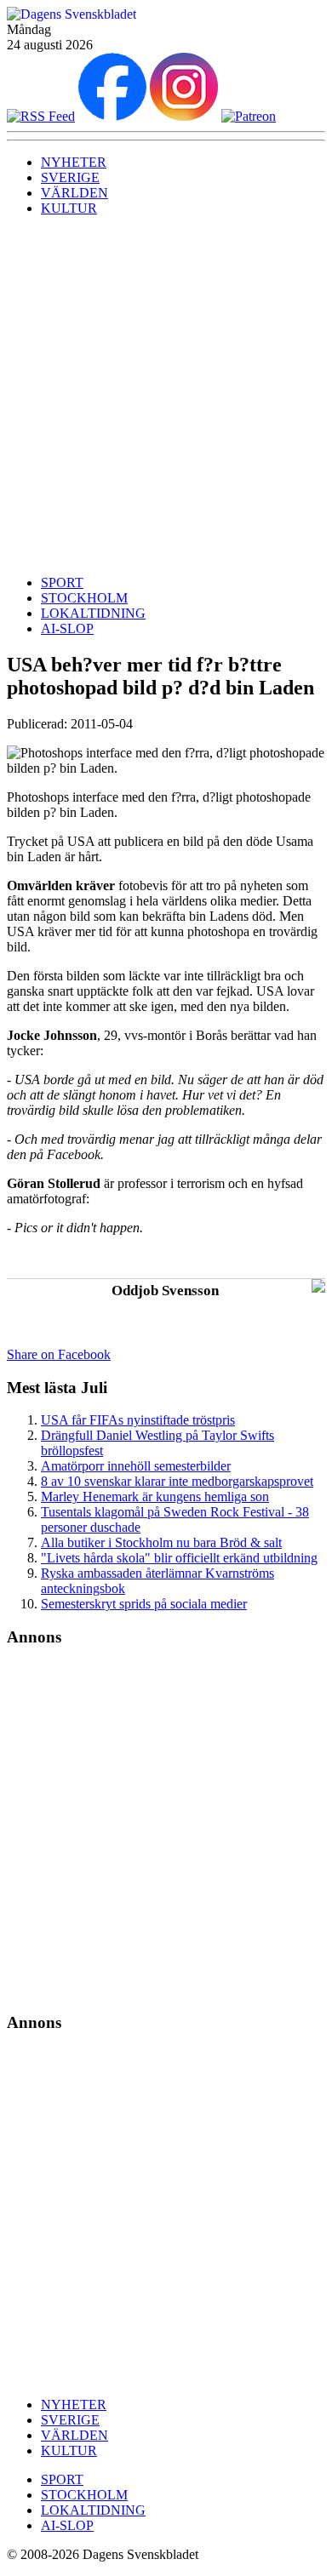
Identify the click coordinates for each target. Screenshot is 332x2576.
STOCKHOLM (84, 598)
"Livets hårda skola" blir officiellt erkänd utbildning (179, 1558)
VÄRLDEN (74, 193)
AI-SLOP (67, 628)
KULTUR (69, 208)
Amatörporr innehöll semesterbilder (136, 1466)
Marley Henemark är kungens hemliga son (155, 1496)
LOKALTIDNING (93, 613)
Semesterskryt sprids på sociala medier (144, 1604)
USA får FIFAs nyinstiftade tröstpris (138, 1420)
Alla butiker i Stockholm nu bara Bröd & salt (161, 1542)
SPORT (62, 583)
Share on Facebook (59, 1354)
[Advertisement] (166, 396)
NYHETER (74, 162)
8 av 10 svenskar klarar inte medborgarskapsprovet (177, 1481)
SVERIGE (70, 177)
